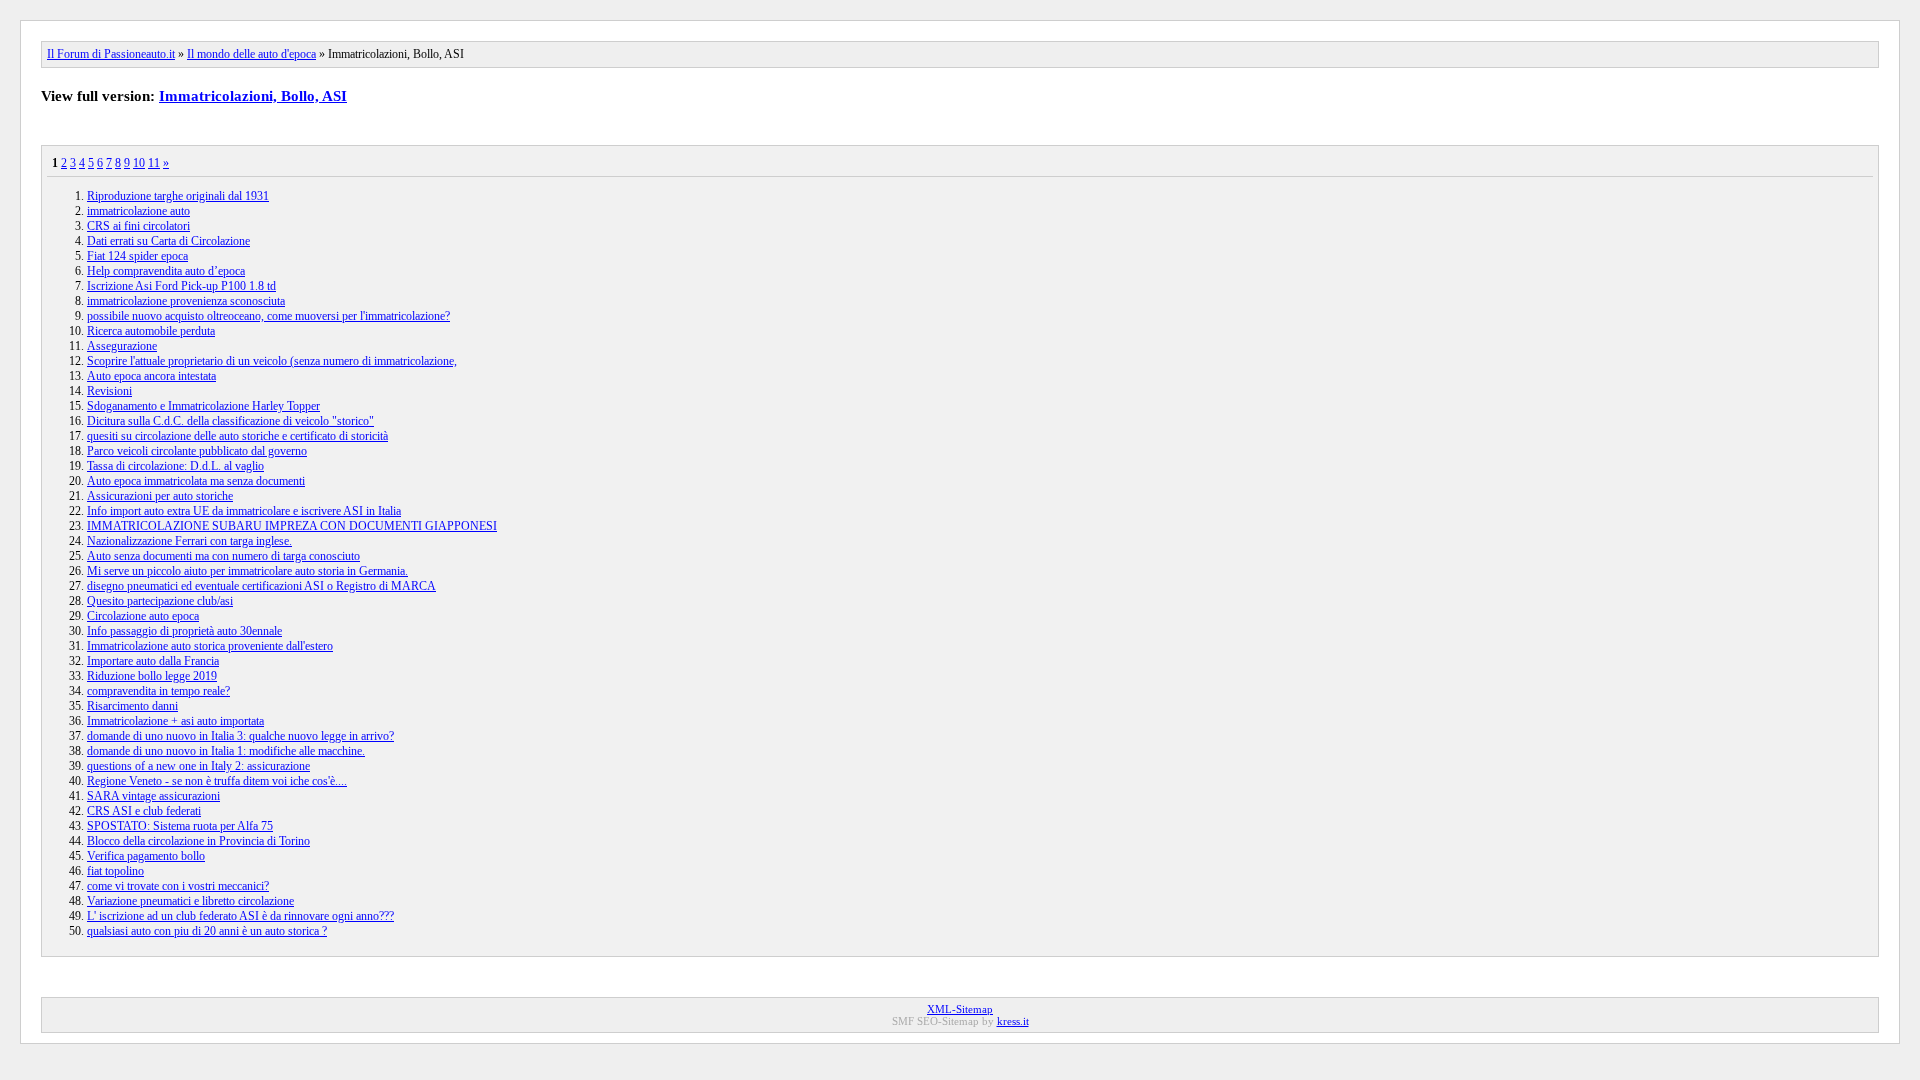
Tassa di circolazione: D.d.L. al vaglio (175, 466)
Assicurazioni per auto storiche (160, 496)
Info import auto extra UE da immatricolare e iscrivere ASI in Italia (244, 511)
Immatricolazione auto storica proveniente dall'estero (210, 646)
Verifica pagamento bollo (146, 856)
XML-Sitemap (960, 1009)
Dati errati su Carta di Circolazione (168, 241)
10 (139, 163)
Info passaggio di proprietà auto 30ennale (184, 631)
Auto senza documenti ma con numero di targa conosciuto (223, 556)
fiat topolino (115, 871)
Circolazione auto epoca (143, 616)
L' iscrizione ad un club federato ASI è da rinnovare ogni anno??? (240, 916)
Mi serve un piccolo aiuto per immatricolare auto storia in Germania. (247, 571)
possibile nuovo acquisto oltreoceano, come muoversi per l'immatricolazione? (268, 316)
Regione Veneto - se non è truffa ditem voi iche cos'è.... (217, 781)
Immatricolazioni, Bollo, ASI (253, 96)
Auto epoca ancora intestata (151, 376)
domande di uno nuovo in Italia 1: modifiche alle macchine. (226, 751)
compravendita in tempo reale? (158, 691)
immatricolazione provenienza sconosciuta (186, 301)
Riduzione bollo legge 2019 (152, 676)
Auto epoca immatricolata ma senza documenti (196, 481)
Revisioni (109, 391)
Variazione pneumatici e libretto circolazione (190, 901)
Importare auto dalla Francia (153, 661)
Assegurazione (122, 346)
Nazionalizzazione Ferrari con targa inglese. (189, 541)
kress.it (1013, 1021)
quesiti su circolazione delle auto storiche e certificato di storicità (237, 436)
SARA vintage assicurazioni (153, 796)
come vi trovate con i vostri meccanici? (178, 886)
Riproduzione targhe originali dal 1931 (178, 196)
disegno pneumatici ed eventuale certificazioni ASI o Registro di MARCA (261, 586)
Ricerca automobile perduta (151, 331)
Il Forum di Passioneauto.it (111, 54)
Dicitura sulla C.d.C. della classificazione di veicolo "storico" (230, 421)
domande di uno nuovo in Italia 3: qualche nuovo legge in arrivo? (240, 736)
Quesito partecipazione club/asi (160, 601)
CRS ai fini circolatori (138, 226)
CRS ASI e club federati (144, 811)
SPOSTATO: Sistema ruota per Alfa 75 (180, 826)
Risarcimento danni (132, 706)
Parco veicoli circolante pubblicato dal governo (197, 451)
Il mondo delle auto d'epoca (251, 54)
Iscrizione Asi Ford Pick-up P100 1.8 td (181, 286)
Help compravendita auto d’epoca (166, 271)
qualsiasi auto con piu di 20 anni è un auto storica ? (207, 931)
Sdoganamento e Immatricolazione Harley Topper (203, 406)
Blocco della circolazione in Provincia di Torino (198, 841)
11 (154, 163)
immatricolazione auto (138, 211)
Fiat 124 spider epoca (137, 256)
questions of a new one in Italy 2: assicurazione (198, 766)
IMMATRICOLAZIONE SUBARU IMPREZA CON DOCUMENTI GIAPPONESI (292, 526)
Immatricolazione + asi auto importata (175, 721)
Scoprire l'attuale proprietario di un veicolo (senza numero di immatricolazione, (272, 361)
